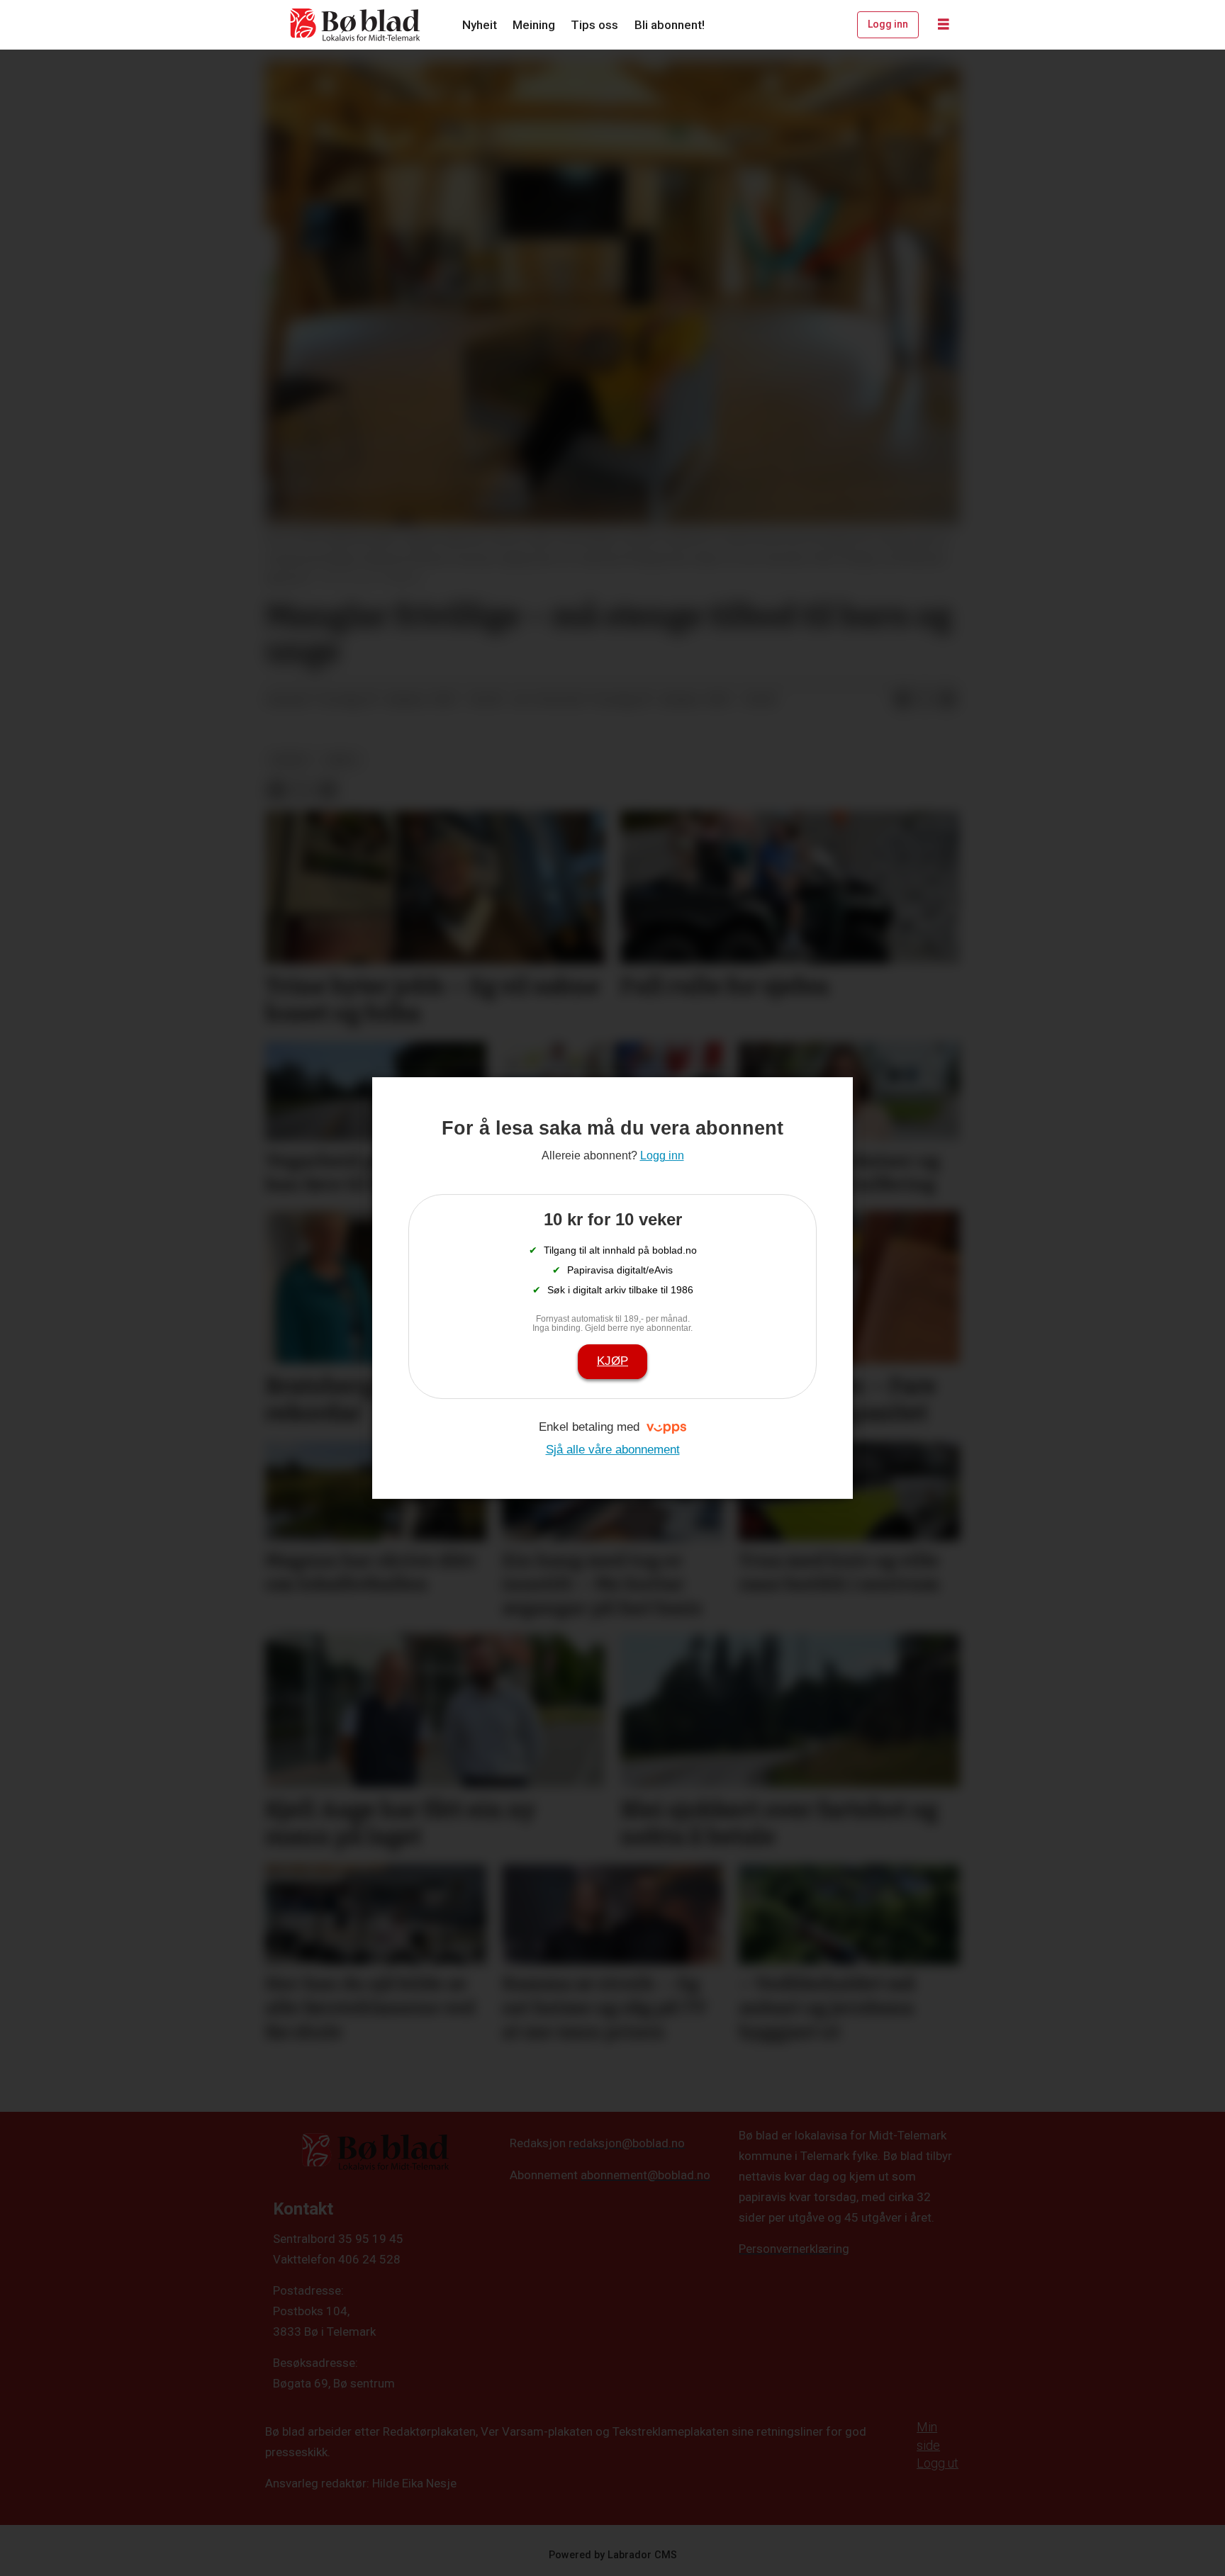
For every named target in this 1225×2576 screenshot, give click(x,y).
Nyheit (480, 25)
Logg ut (938, 2463)
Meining (534, 25)
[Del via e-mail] (948, 700)
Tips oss (594, 25)
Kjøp (612, 1361)
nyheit (290, 760)
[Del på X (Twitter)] (925, 700)
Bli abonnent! (670, 25)
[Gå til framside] (356, 25)
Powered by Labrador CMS (613, 2555)
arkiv (342, 760)
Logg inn (888, 24)
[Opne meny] (944, 25)
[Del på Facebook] (902, 700)
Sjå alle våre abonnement (613, 1450)
